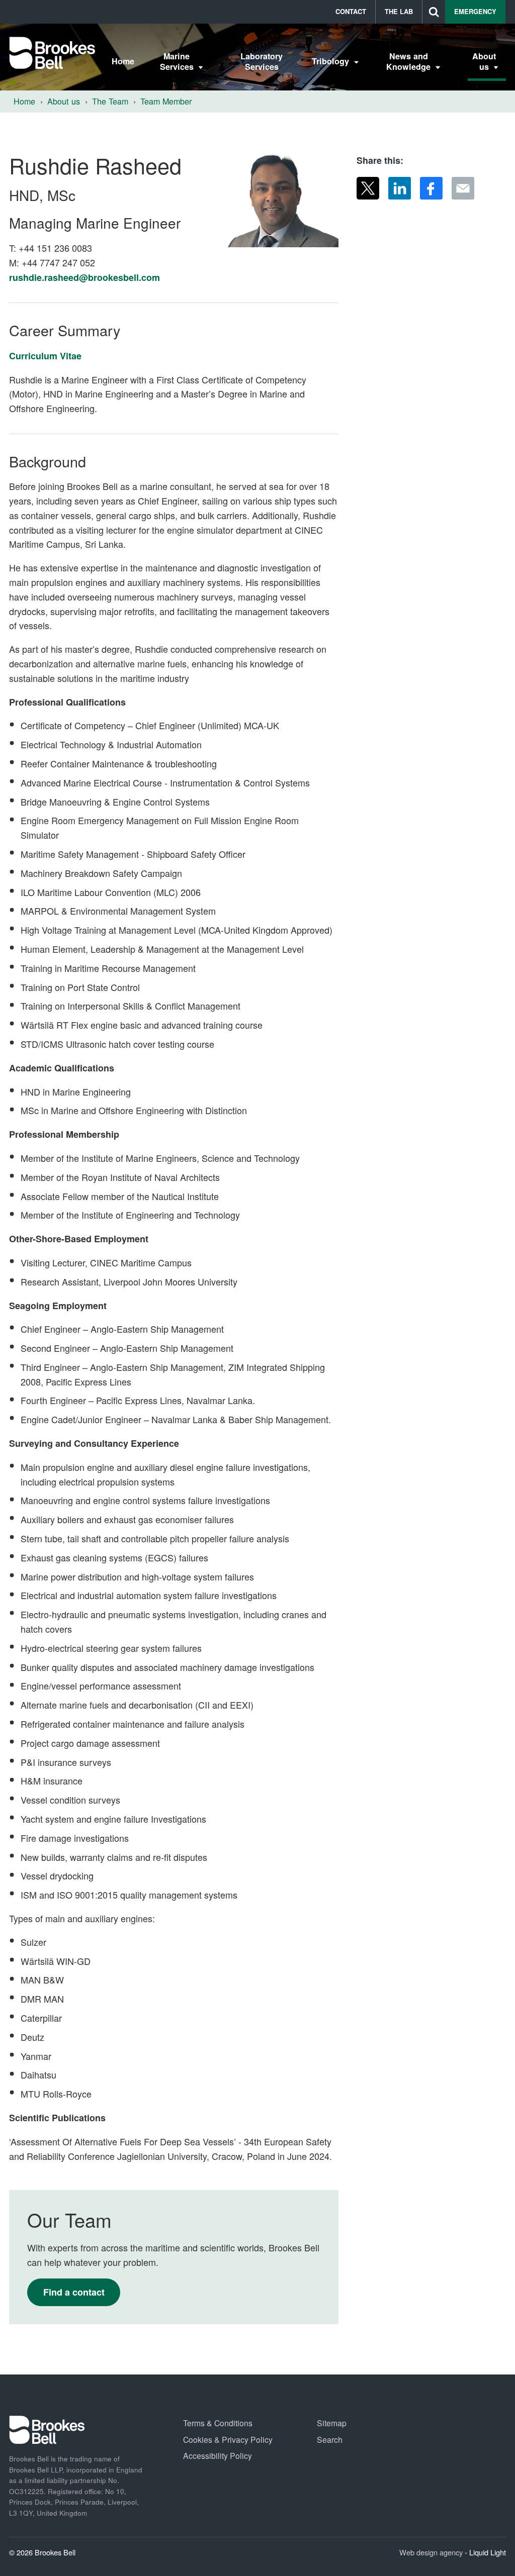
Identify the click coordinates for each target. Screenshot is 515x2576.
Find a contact (74, 2292)
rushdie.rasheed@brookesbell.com (84, 277)
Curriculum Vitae (45, 356)
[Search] (434, 12)
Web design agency (432, 2552)
